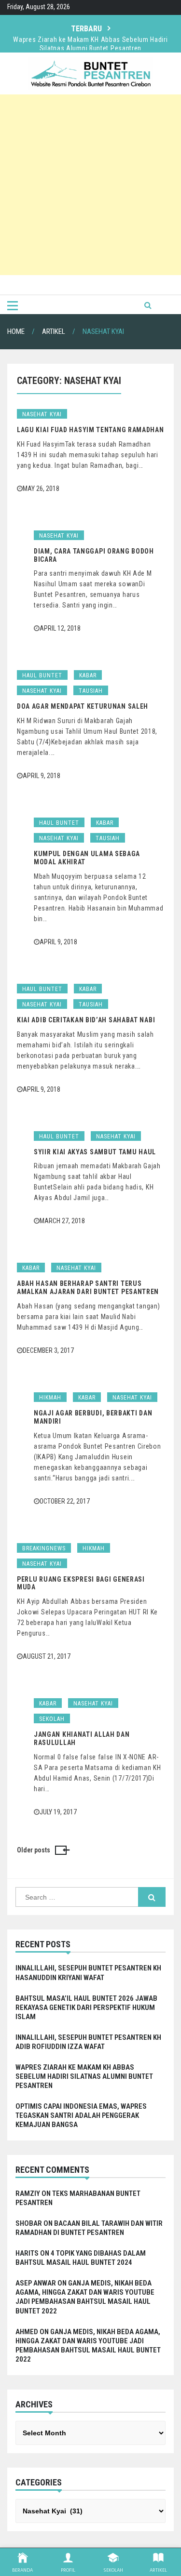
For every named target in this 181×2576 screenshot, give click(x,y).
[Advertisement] (90, 185)
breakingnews (44, 1548)
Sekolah (52, 1719)
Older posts (34, 1850)
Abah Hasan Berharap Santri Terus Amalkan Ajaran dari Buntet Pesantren (88, 1288)
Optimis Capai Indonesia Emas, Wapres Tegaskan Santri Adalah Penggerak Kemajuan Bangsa (81, 2115)
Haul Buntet (42, 675)
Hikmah (50, 1398)
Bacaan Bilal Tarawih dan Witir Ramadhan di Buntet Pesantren (89, 2228)
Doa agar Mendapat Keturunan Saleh (83, 706)
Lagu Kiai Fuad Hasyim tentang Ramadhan (90, 430)
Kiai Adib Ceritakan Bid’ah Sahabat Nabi (86, 1020)
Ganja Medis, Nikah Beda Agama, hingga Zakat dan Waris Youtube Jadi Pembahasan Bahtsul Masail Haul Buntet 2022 (85, 2297)
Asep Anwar (36, 2283)
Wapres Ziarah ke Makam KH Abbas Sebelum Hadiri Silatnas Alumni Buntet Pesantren (90, 40)
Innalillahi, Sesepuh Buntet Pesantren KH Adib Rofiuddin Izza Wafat (88, 2042)
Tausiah (91, 691)
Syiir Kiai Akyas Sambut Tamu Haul (95, 1152)
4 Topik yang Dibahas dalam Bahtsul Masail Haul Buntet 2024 (81, 2258)
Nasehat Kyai (42, 414)
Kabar (88, 675)
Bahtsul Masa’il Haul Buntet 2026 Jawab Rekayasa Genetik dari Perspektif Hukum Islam (86, 2008)
